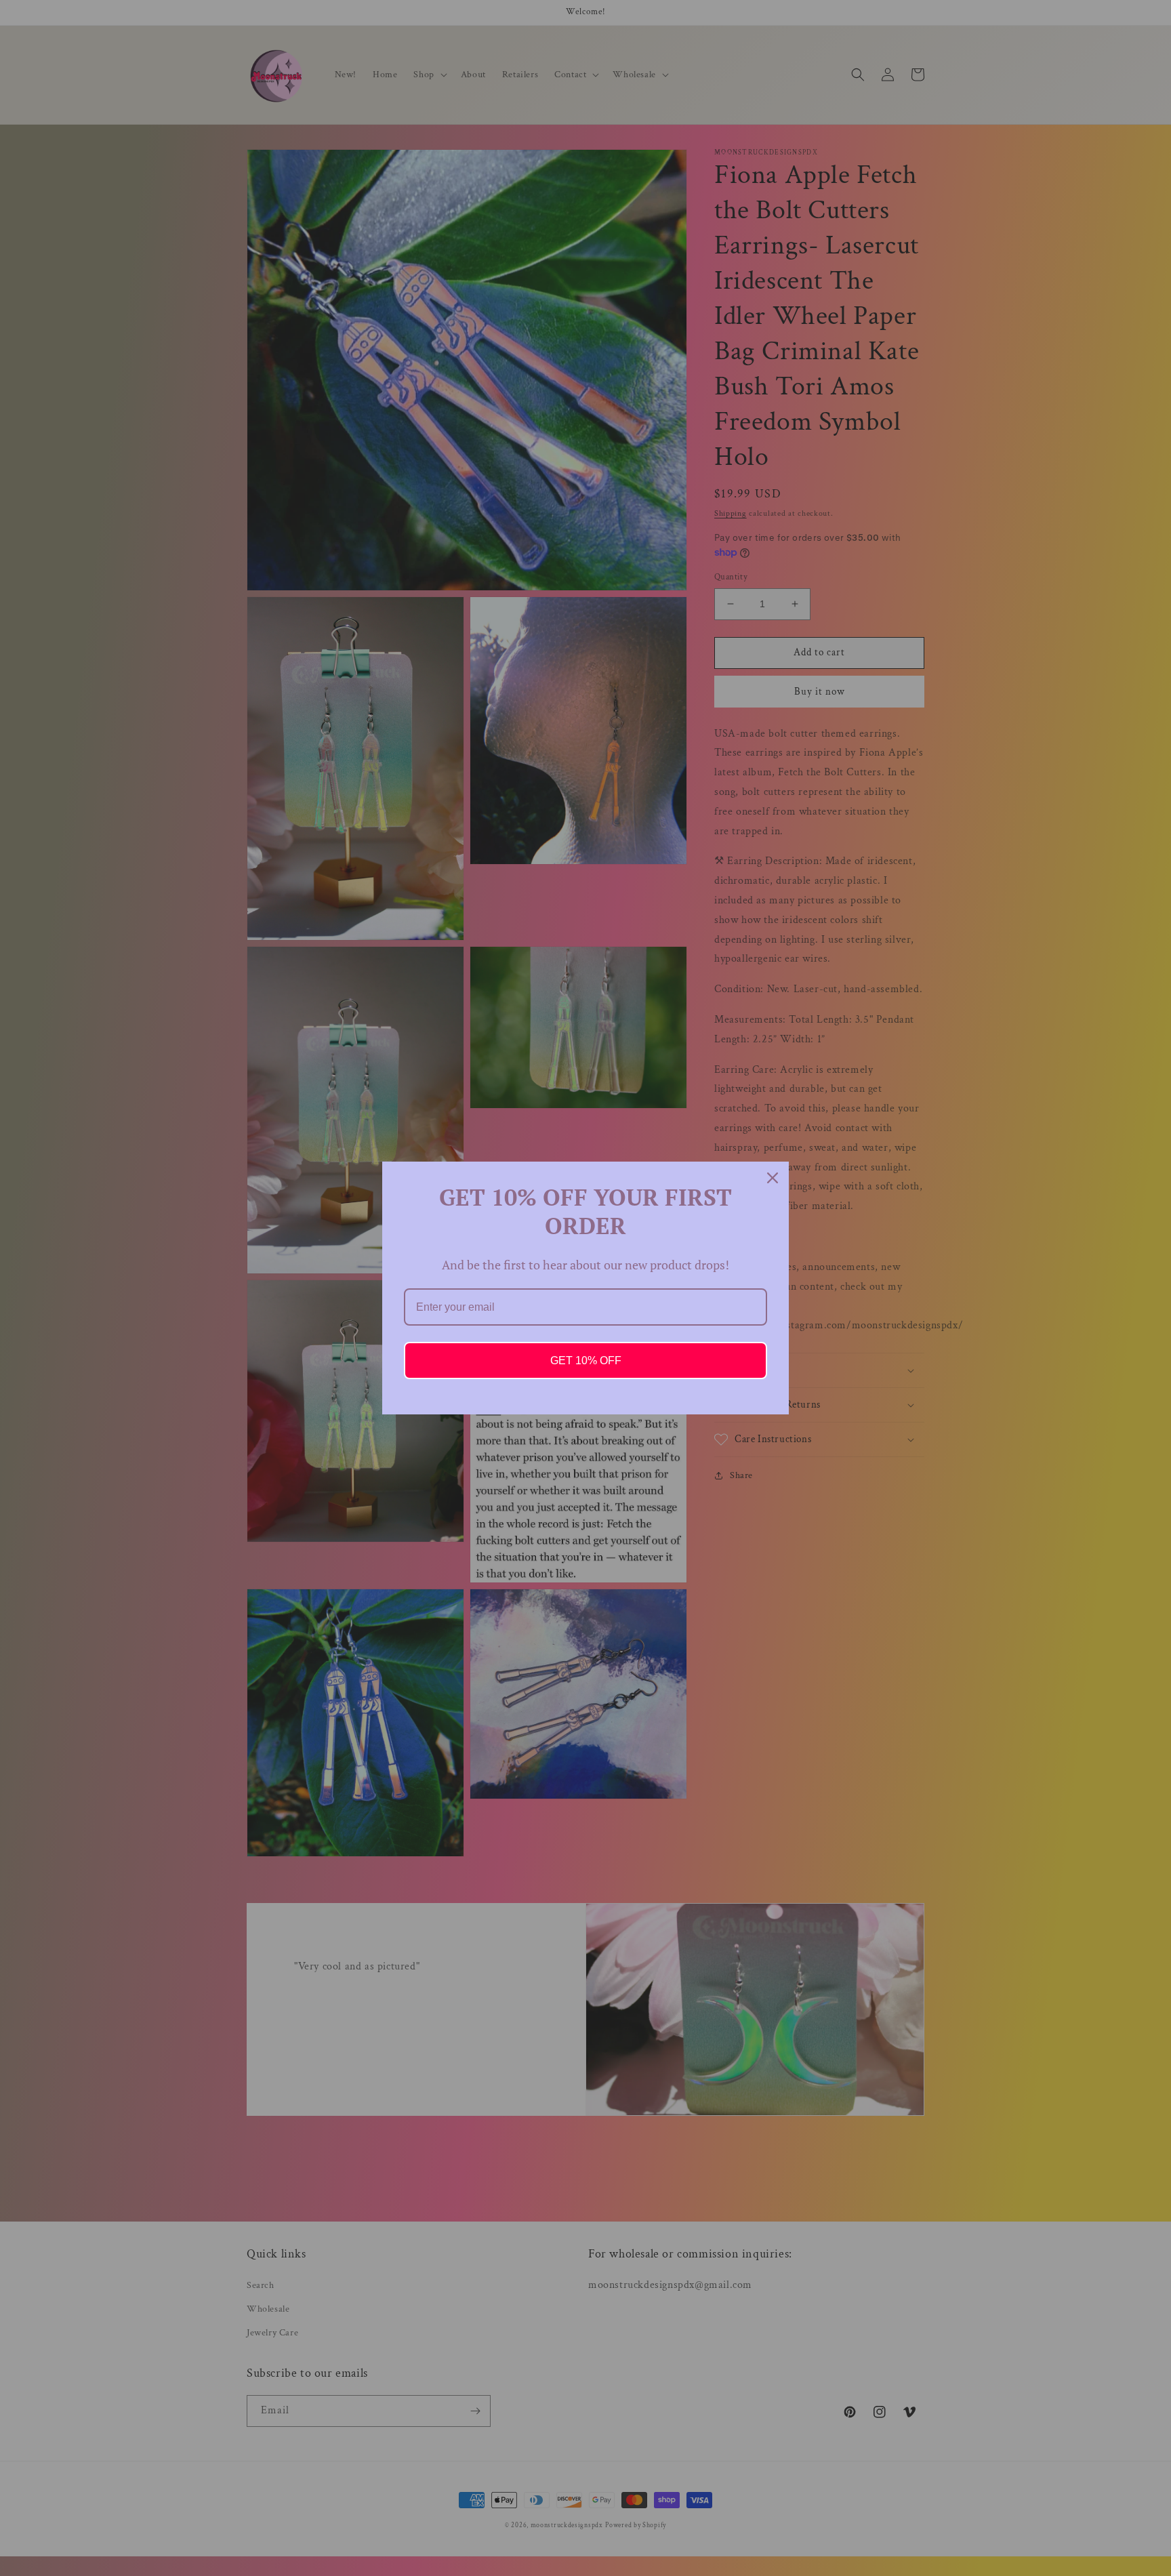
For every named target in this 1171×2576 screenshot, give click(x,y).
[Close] (773, 1178)
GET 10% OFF (586, 1361)
